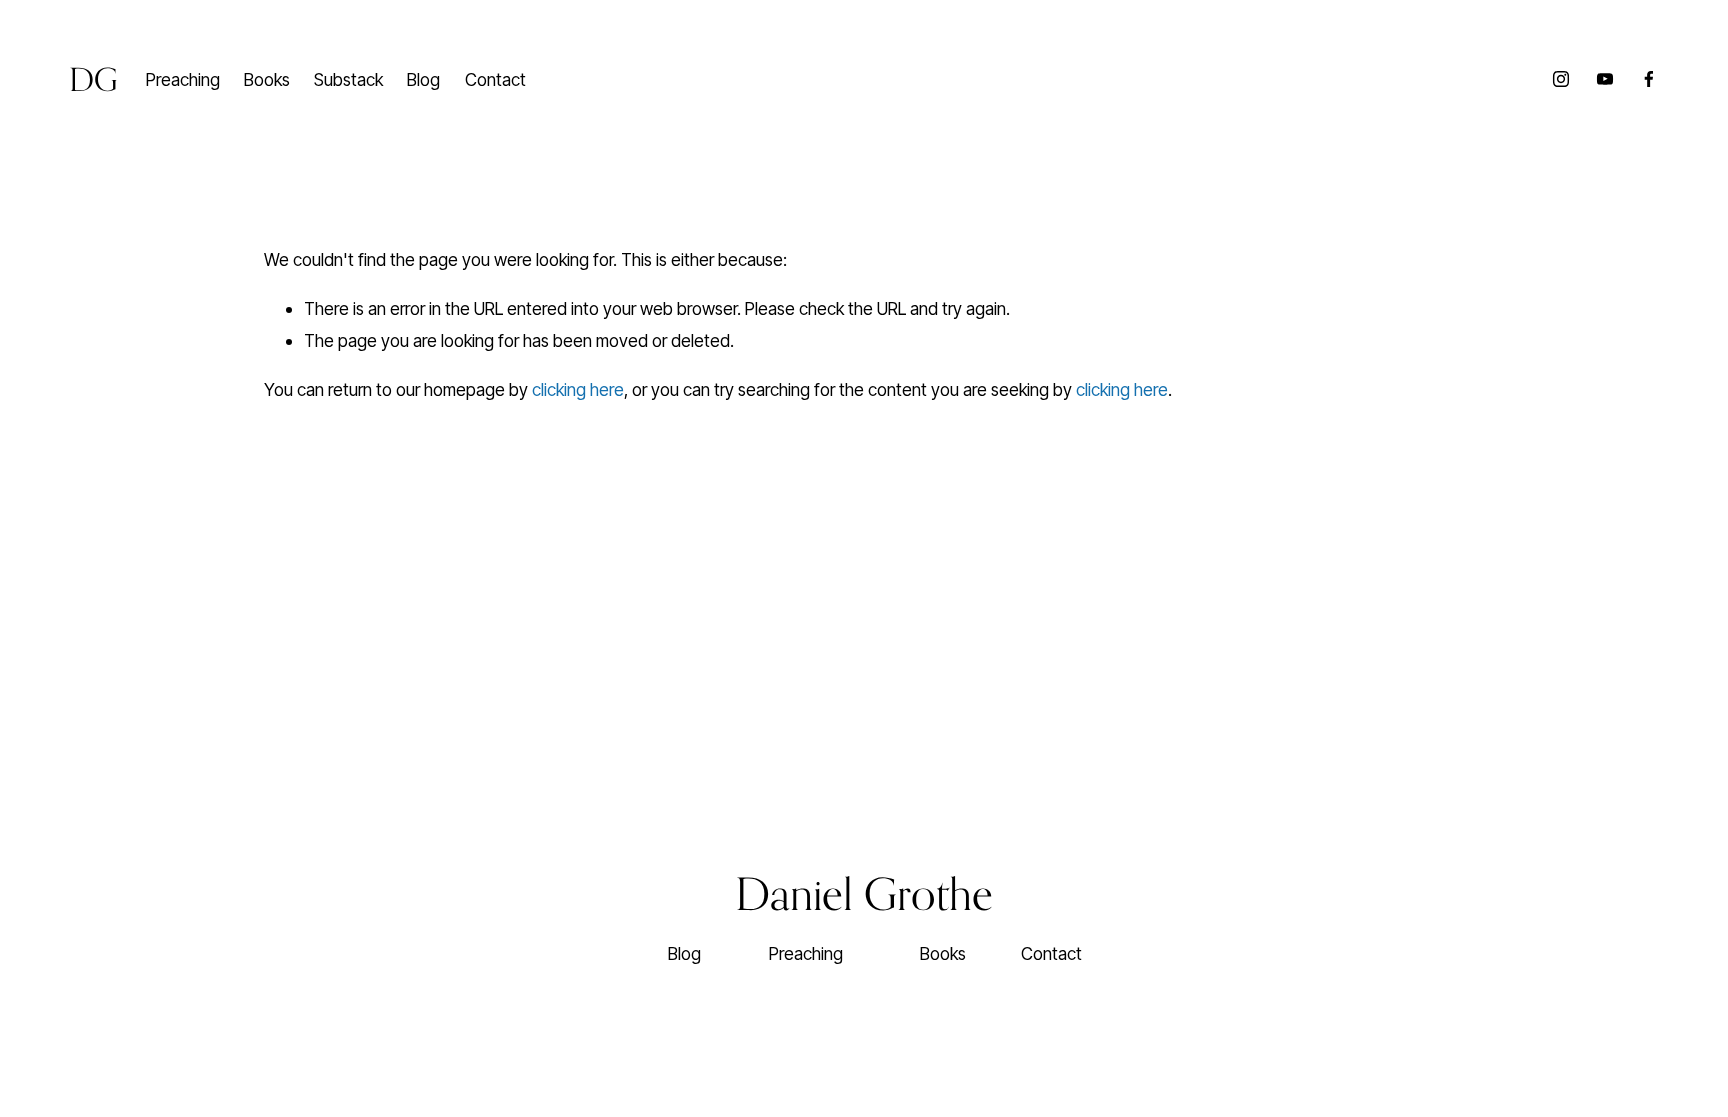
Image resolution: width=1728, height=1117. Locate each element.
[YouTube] (1605, 79)
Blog (423, 79)
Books (267, 79)
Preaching (183, 79)
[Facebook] (1649, 79)
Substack (348, 79)
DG (93, 79)
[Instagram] (1561, 79)
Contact (495, 79)
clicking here (578, 389)
